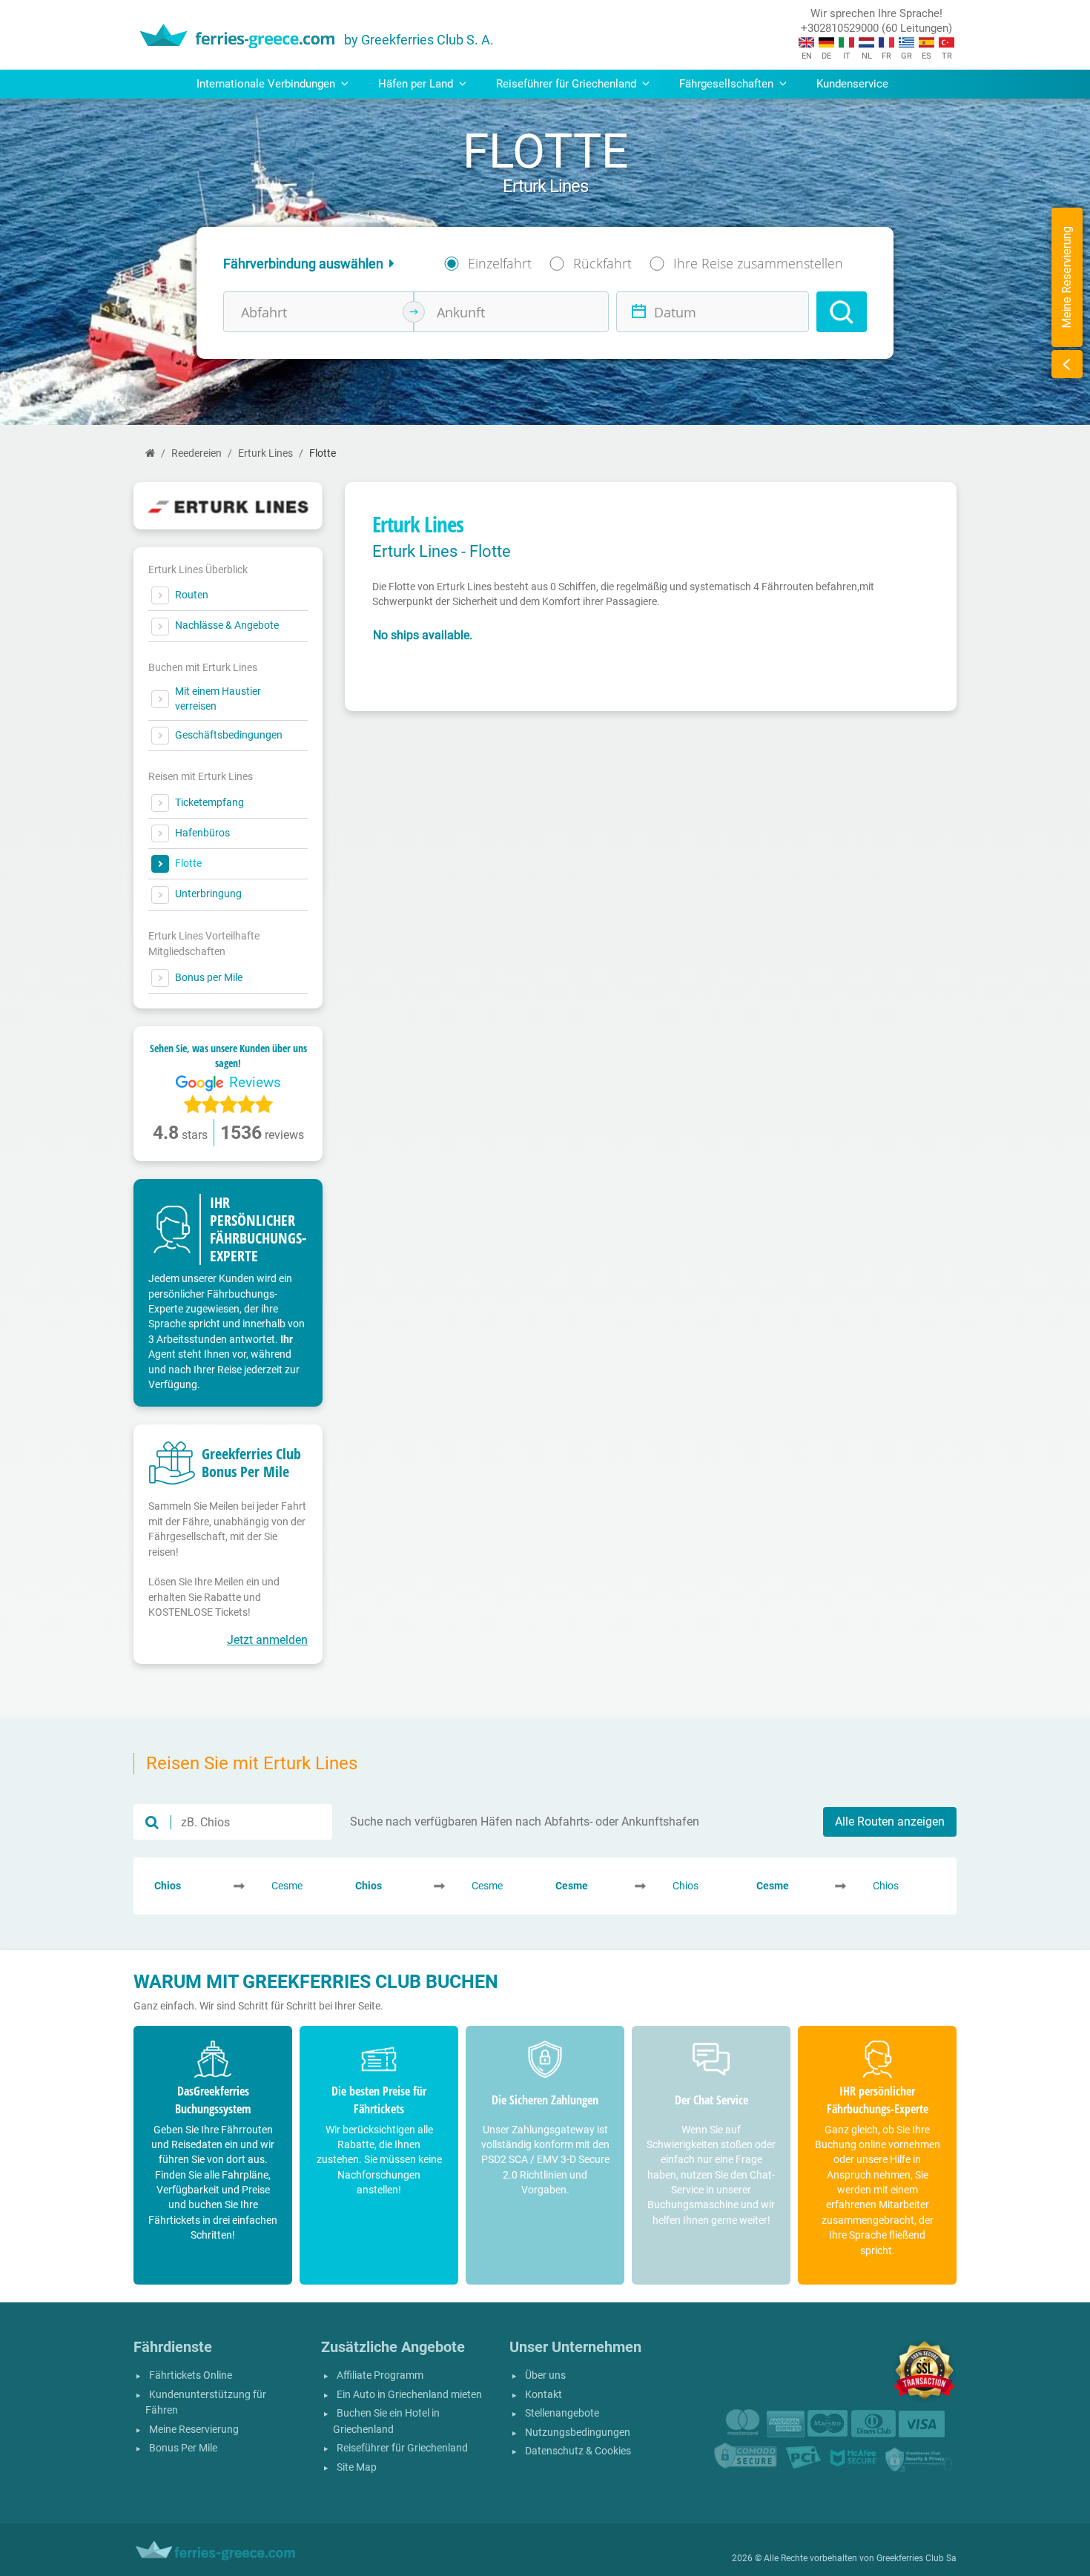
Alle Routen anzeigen (890, 1822)
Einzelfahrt (500, 263)
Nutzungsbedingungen (578, 2433)
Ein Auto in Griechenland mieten (409, 2395)
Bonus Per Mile (183, 2448)
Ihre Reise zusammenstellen (758, 263)
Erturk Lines (265, 453)
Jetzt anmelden (267, 1640)
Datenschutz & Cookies (578, 2451)
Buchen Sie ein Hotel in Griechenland (386, 2421)
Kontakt (544, 2395)
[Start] (150, 453)
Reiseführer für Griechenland (402, 2448)
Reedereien (196, 453)
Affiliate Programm (380, 2375)
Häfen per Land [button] (417, 84)
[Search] (842, 312)
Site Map (357, 2467)
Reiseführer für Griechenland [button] (568, 84)
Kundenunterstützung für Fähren (206, 2403)
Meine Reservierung (194, 2430)
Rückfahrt (602, 263)
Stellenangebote (562, 2413)
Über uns (545, 2375)
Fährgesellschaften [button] (728, 84)
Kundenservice (852, 84)
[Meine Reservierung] (1067, 364)
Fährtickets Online (191, 2375)
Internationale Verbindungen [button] (267, 84)
